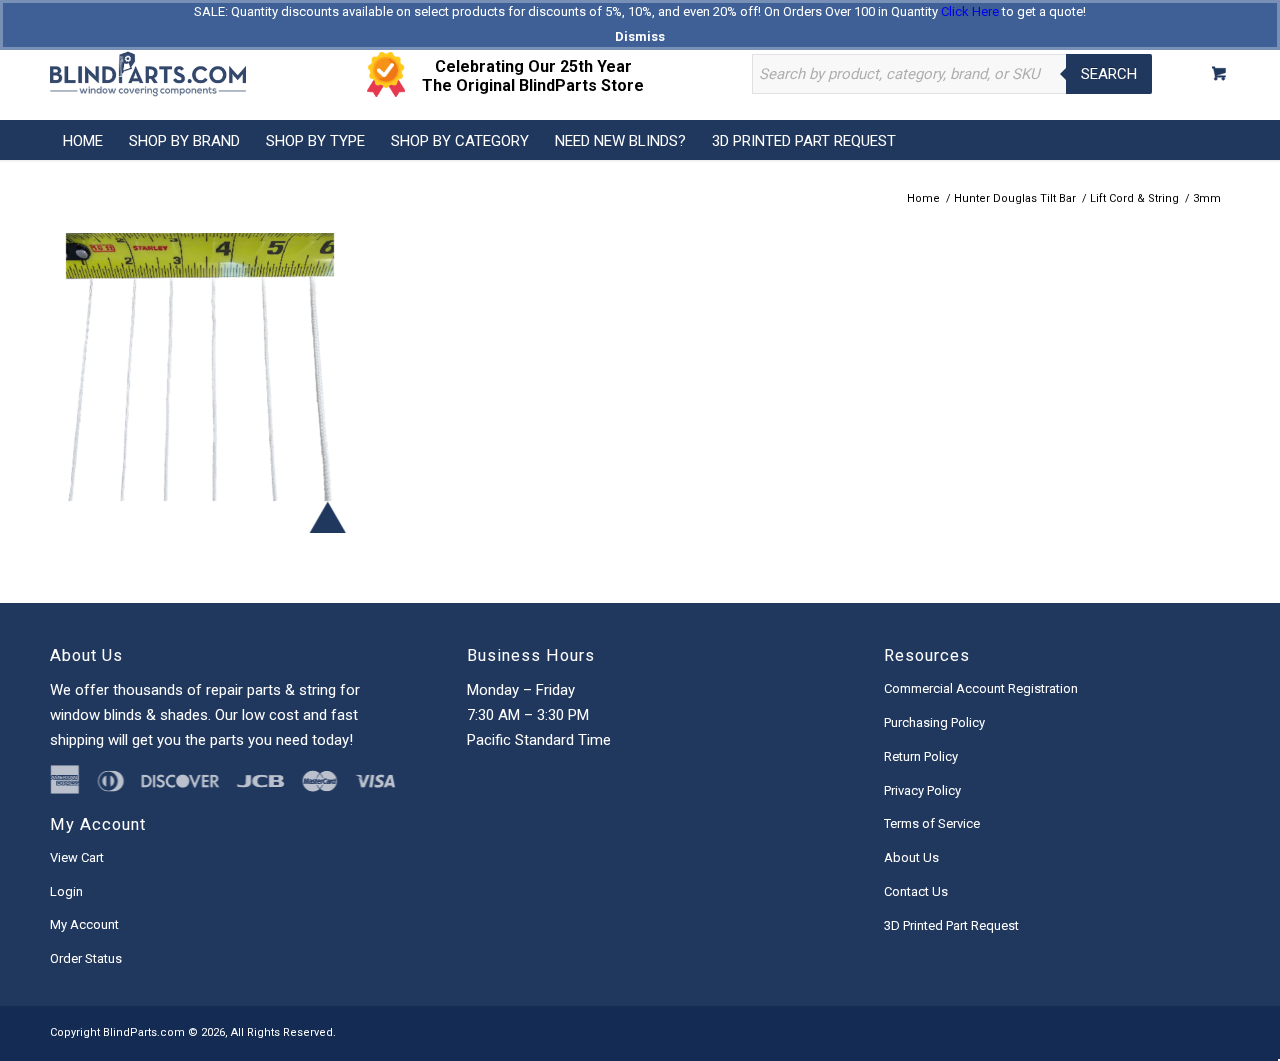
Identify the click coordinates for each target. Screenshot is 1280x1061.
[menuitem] (83, 140)
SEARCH (1109, 74)
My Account (84, 924)
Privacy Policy (922, 790)
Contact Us (916, 891)
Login (66, 891)
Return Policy (921, 756)
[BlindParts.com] (148, 74)
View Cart (77, 857)
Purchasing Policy (934, 722)
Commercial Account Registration (981, 688)
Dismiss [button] (640, 36)
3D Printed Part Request (951, 925)
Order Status (86, 958)
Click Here (970, 11)
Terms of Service (932, 823)
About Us (911, 857)
